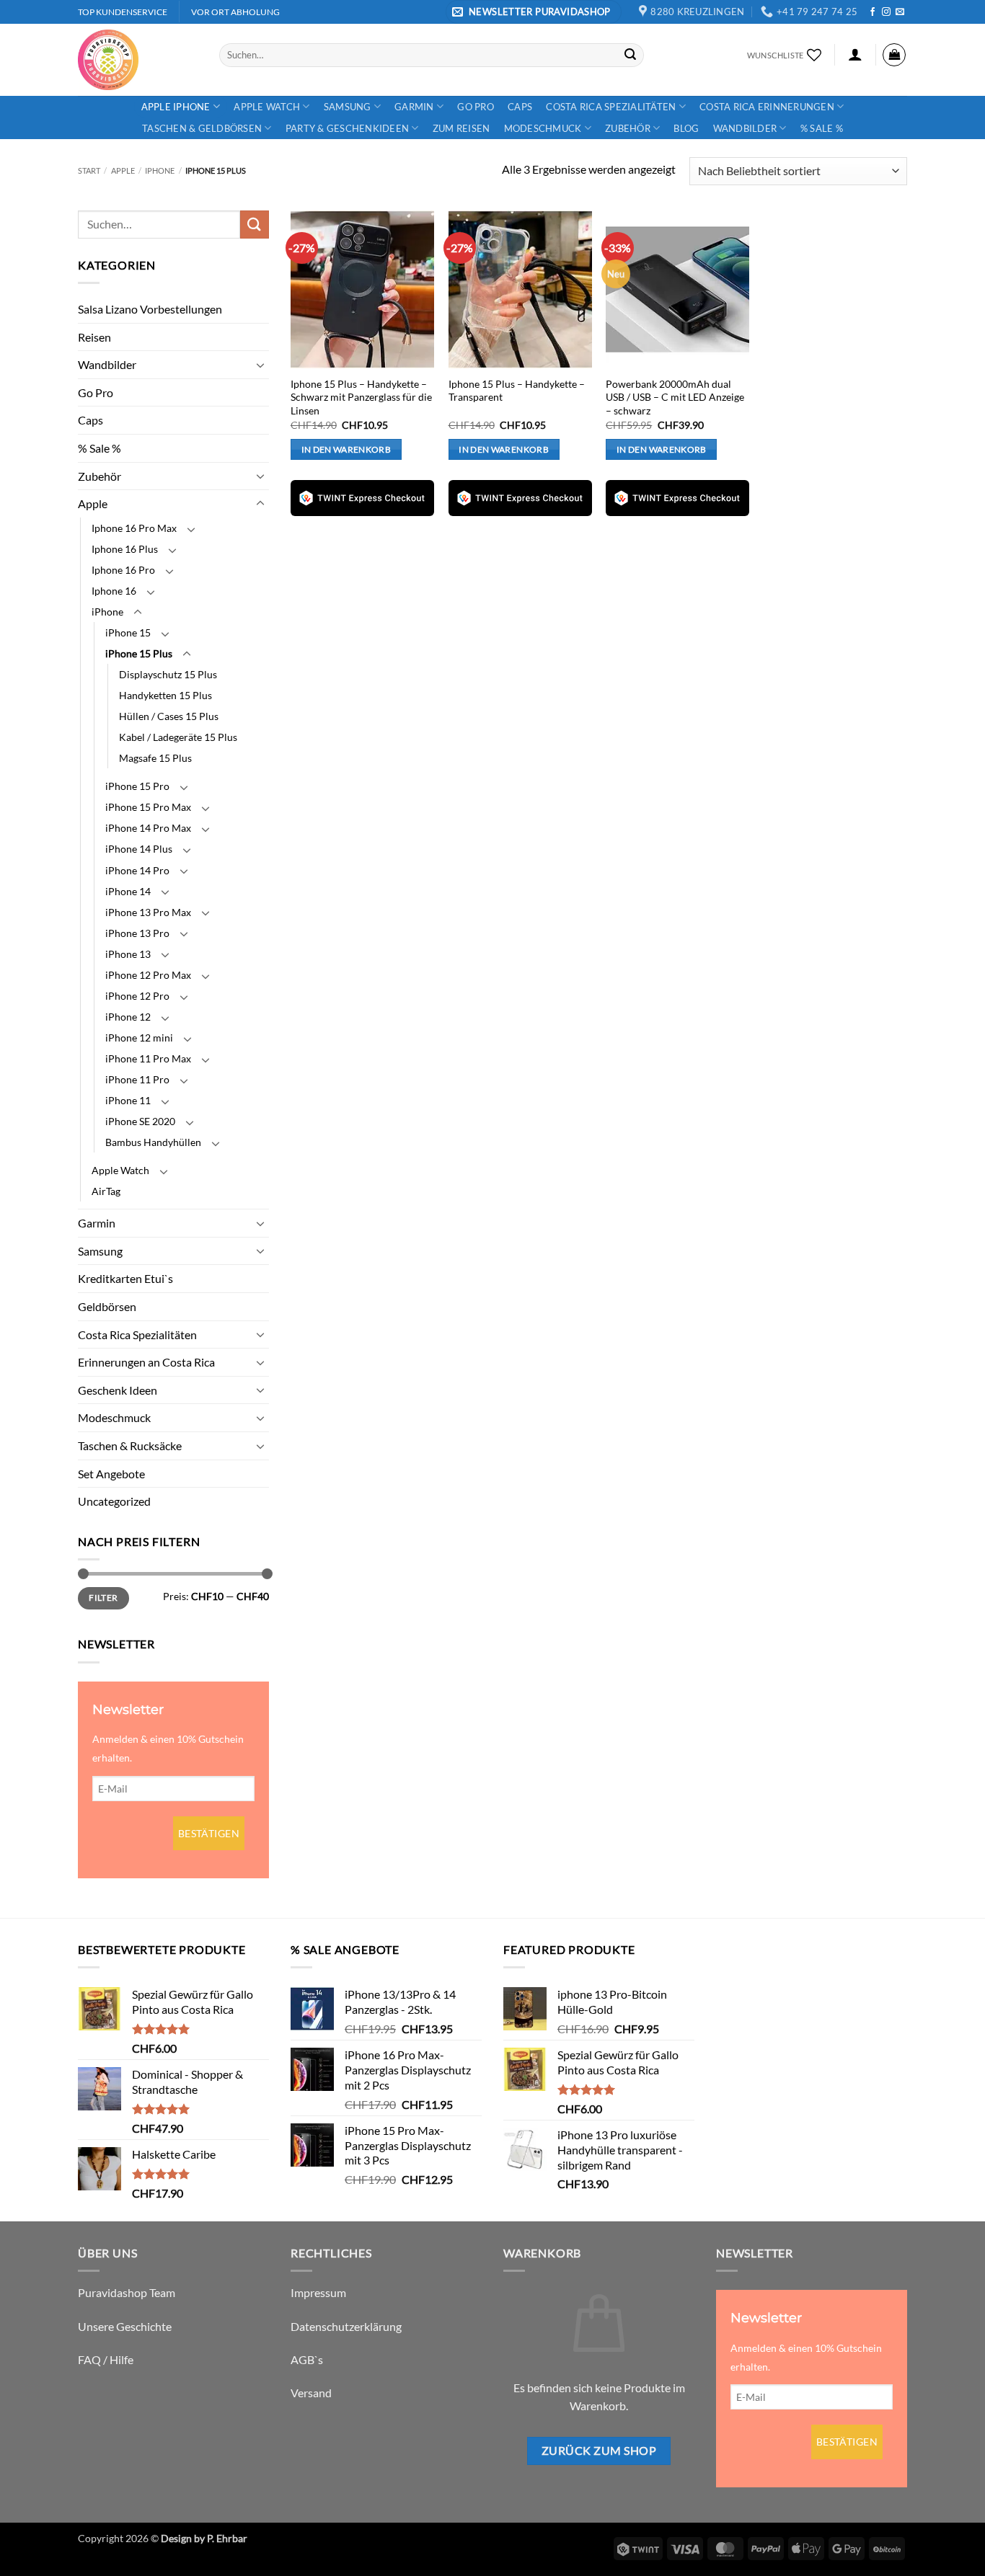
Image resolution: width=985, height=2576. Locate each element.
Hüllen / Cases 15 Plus (169, 716)
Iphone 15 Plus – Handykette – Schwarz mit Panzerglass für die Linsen (361, 397)
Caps (520, 107)
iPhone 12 (128, 1017)
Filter (103, 1598)
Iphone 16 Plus (125, 549)
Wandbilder (745, 128)
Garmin (414, 107)
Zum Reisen (461, 128)
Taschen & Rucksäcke (130, 1445)
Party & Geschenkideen (347, 128)
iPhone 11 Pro (137, 1079)
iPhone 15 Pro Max (148, 807)
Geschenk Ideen (118, 1390)
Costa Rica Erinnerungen (767, 107)
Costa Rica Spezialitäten (611, 107)
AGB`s (307, 2359)
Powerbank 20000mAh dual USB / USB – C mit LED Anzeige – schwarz (675, 397)
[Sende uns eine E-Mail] (900, 12)
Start (89, 170)
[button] (534, 12)
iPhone (160, 170)
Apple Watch (267, 107)
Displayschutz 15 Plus (168, 674)
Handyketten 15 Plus (165, 695)
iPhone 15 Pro (137, 786)
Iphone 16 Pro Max (134, 528)
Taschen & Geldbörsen (202, 128)
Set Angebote (111, 1474)
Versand (311, 2393)
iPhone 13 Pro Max (148, 912)
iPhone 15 (128, 632)
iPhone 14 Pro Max (148, 828)
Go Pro (476, 107)
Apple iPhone (176, 107)
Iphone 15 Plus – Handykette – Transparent (517, 391)
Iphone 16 (114, 591)
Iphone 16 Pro (123, 570)
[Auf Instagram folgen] (886, 12)
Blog (686, 128)
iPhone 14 (128, 891)
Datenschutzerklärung (346, 2326)
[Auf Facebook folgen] (873, 12)
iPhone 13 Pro (137, 933)
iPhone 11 (128, 1100)
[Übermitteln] (630, 55)
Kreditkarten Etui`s (125, 1278)
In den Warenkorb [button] (346, 449)
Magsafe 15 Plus (155, 758)
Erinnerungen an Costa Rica (146, 1362)
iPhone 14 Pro (137, 870)
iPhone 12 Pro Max (148, 975)
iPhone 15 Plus (139, 653)
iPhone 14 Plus (139, 849)
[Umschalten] (260, 365)
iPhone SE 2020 (140, 1121)
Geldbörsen (107, 1306)
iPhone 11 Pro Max (148, 1058)
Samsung (348, 107)
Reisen (94, 337)
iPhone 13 (128, 954)
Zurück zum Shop (599, 2451)
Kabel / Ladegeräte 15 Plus (178, 737)
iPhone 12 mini (139, 1038)
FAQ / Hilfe (106, 2359)
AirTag (106, 1191)
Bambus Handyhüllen (153, 1142)
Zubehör (628, 128)
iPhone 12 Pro (137, 996)
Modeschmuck (543, 128)
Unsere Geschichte (125, 2326)
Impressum (318, 2292)
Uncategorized (114, 1501)
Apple (123, 170)
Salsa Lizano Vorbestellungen (150, 309)
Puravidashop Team (127, 2292)
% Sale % (822, 128)
